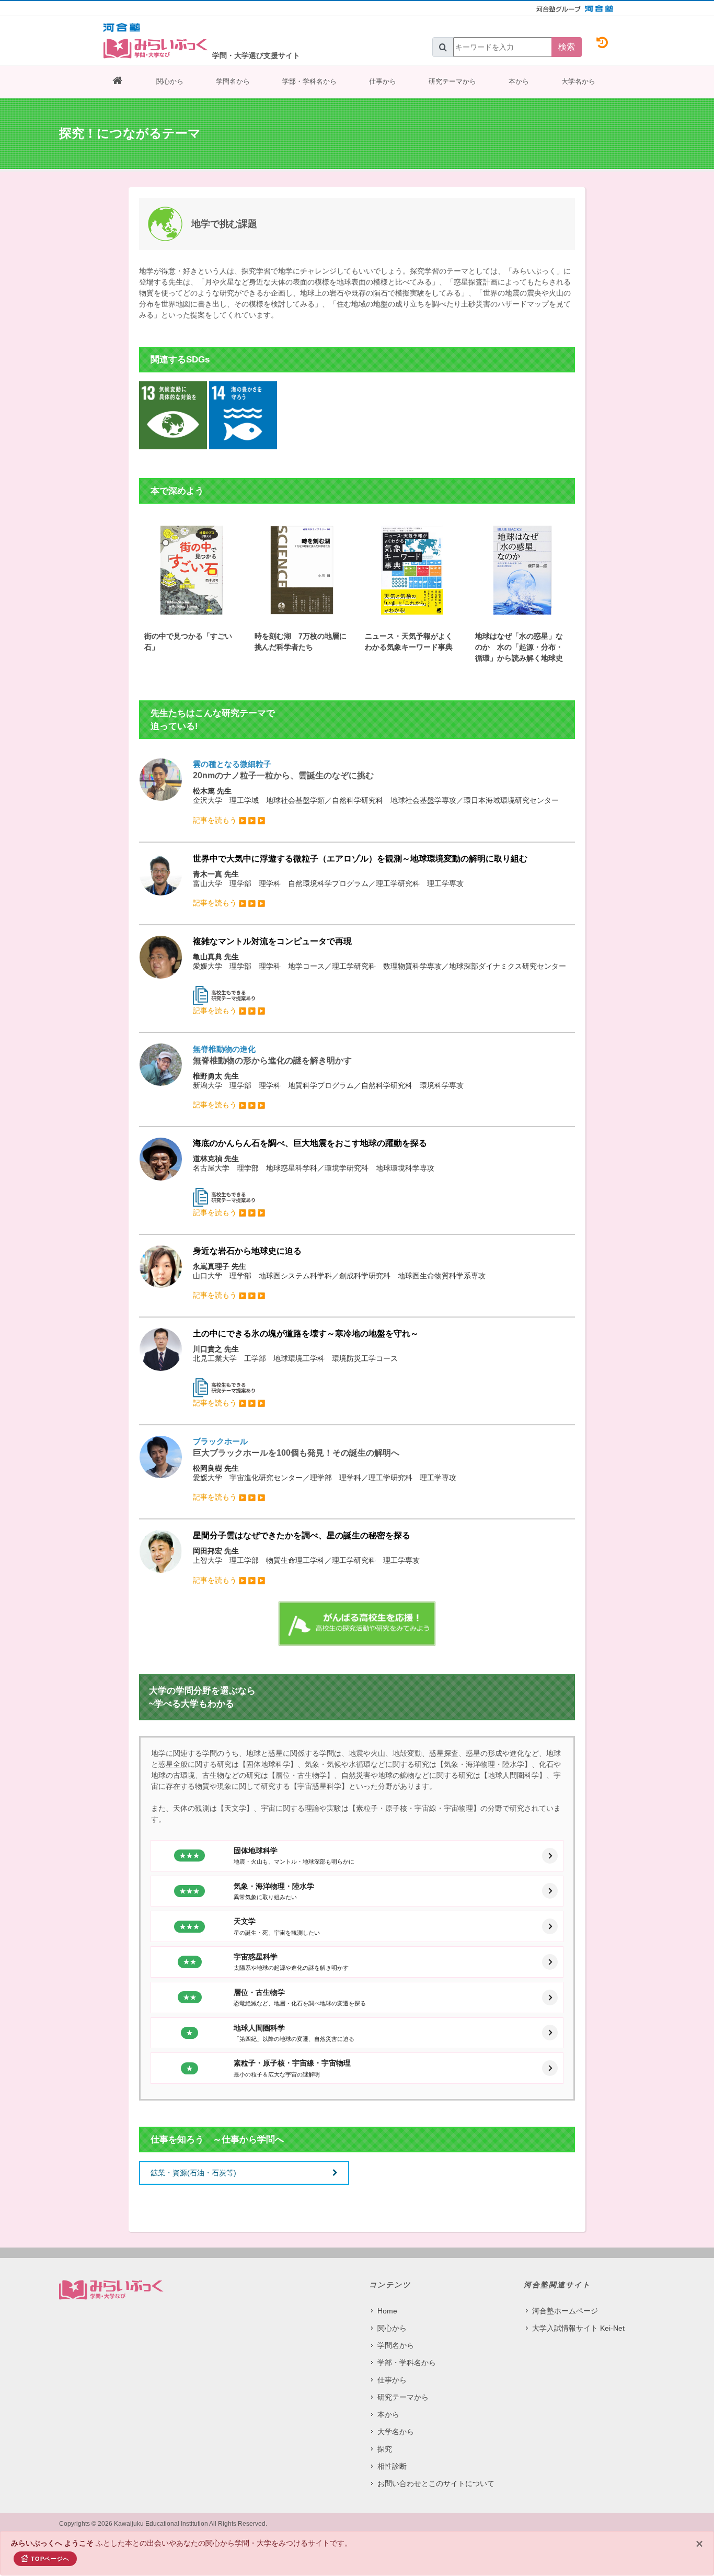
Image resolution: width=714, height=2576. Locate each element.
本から (519, 81)
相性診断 (392, 2466)
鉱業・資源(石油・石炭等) (193, 2173)
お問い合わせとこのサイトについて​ (436, 2483)
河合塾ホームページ (565, 2311)
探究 (385, 2449)
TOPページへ (50, 2559)
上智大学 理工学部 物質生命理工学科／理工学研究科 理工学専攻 (306, 1557)
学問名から (233, 81)
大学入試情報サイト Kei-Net (578, 2328)
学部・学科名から (309, 81)
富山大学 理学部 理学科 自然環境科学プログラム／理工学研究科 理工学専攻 (360, 881)
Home (387, 2311)
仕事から (383, 81)
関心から (170, 81)
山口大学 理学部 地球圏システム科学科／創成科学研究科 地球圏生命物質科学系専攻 (339, 1273)
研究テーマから (452, 81)
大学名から (578, 81)
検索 (567, 47)
